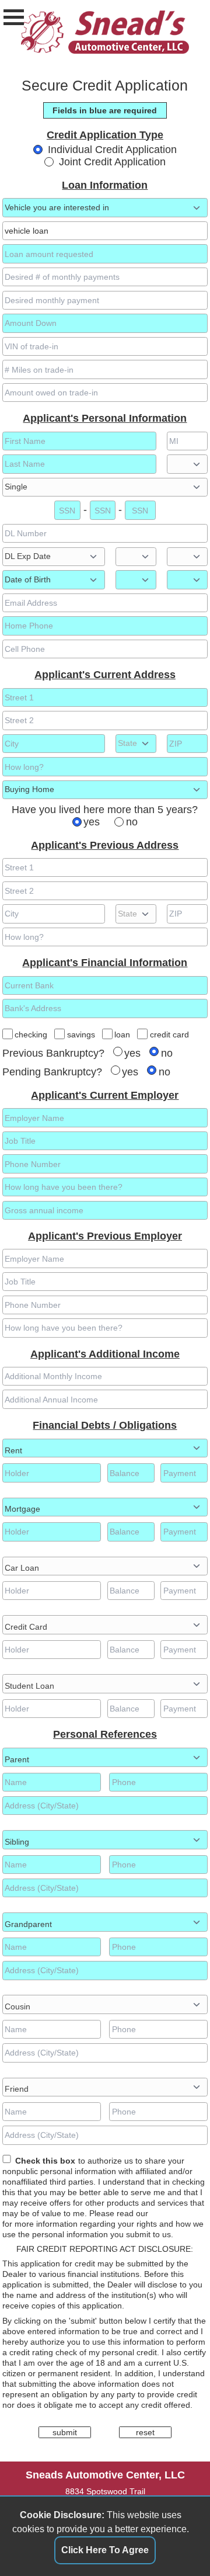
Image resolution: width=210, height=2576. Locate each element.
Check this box (45, 2161)
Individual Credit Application (112, 150)
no (132, 822)
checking (31, 1034)
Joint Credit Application (112, 162)
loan (122, 1034)
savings (81, 1034)
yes (92, 822)
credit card (169, 1034)
